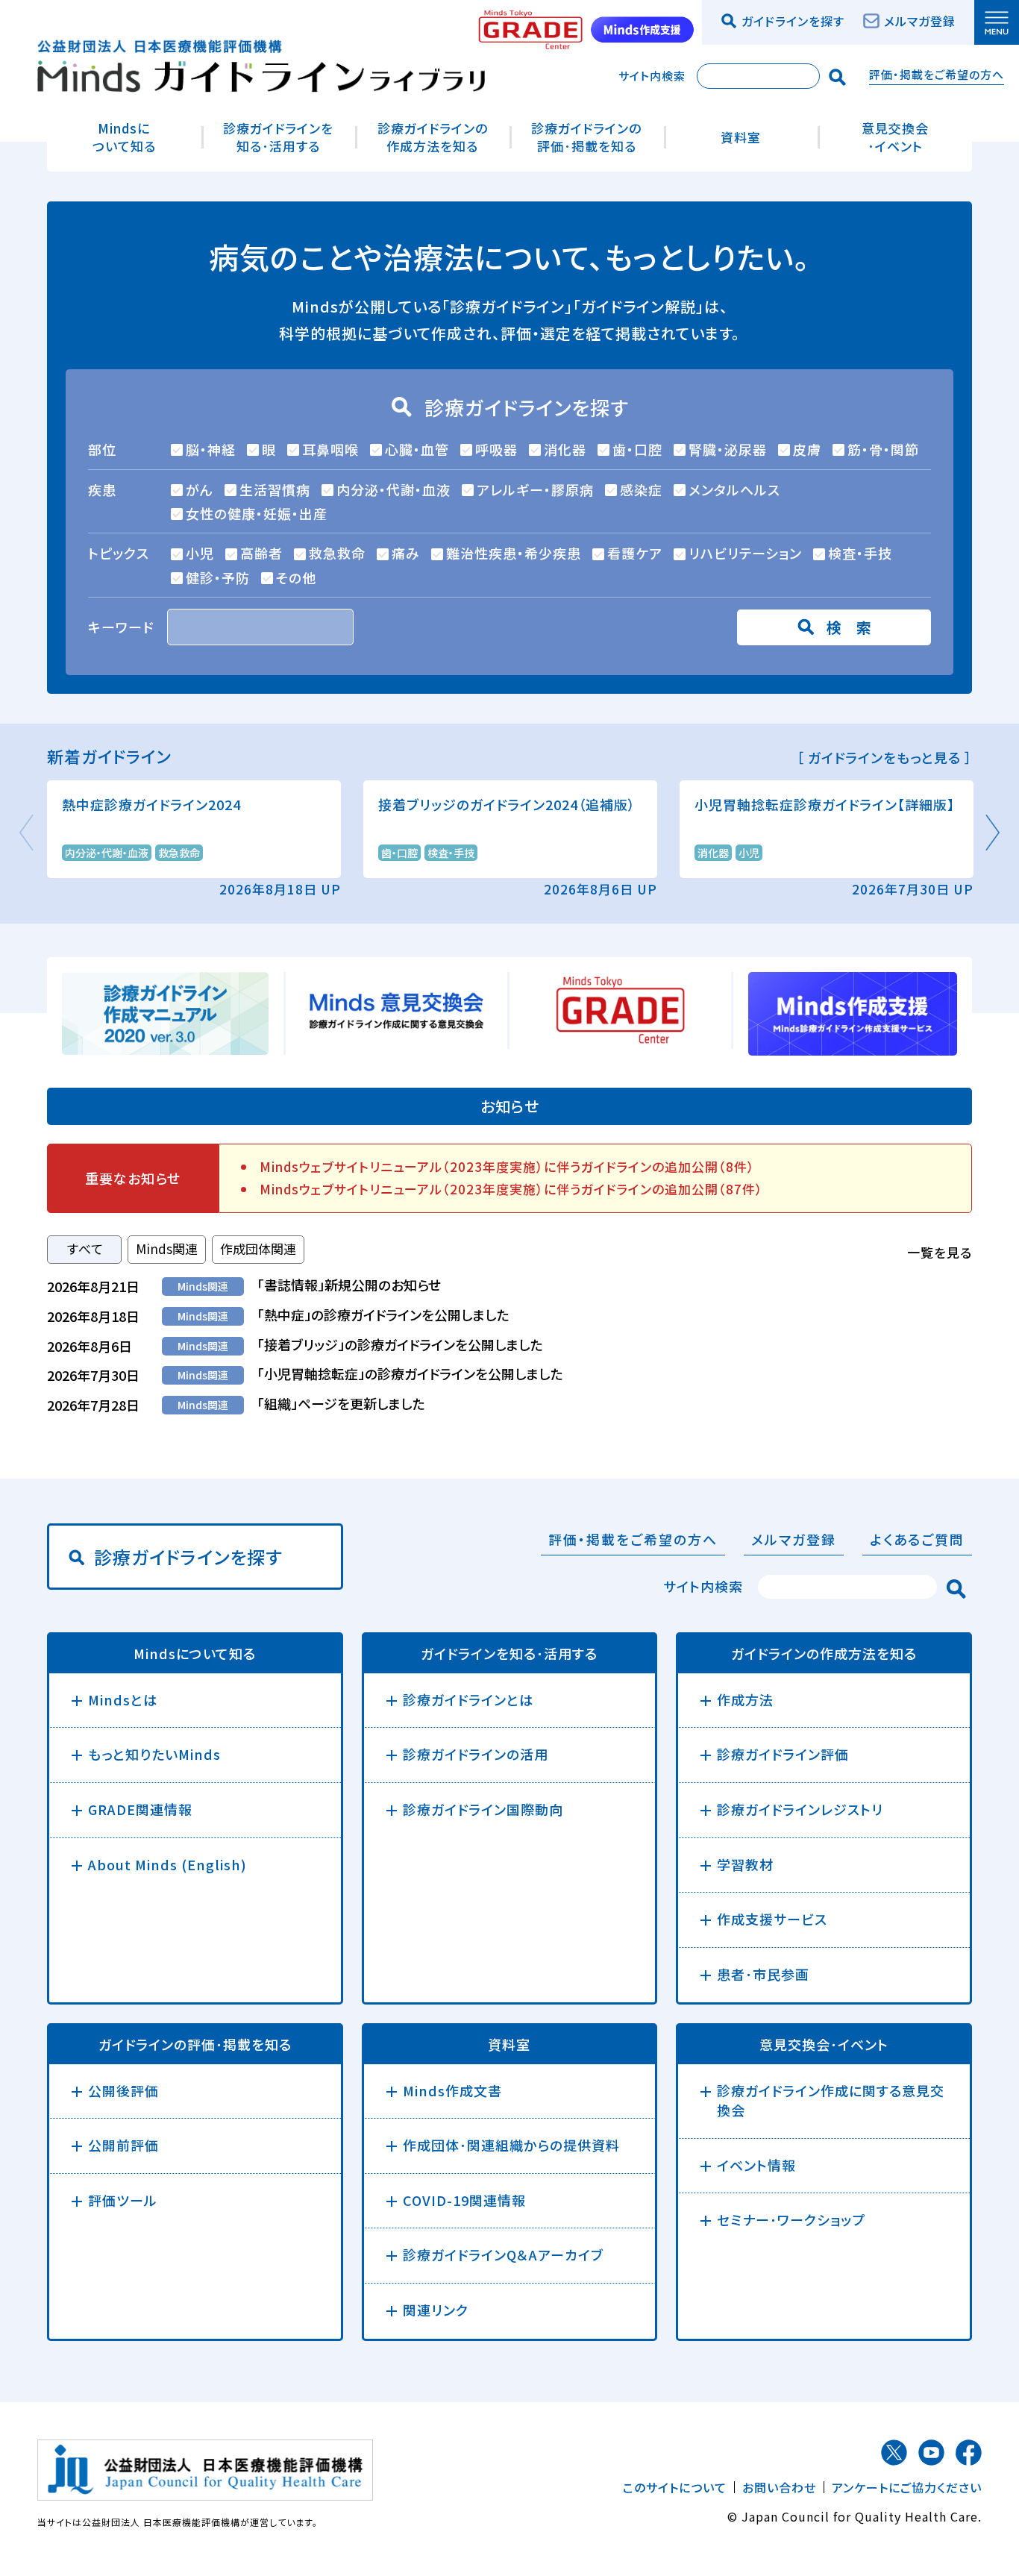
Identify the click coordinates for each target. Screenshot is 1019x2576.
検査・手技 (860, 553)
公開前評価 (123, 2145)
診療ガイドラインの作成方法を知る (433, 137)
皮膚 (807, 449)
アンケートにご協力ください (907, 2487)
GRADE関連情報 (140, 1809)
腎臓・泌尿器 (728, 449)
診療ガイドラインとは (468, 1699)
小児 (200, 553)
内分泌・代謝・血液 (394, 489)
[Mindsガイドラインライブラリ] (261, 63)
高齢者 (261, 553)
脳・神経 (211, 449)
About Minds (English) (167, 1864)
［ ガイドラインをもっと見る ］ (884, 758)
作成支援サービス (772, 1919)
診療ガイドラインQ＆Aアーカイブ (503, 2254)
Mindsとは (123, 1699)
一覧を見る (940, 1252)
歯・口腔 (637, 449)
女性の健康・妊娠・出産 (257, 513)
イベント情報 (756, 2165)
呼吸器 (496, 449)
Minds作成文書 (452, 2090)
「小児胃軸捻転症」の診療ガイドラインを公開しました (410, 1373)
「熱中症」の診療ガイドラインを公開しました (383, 1314)
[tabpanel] (509, 1345)
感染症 (641, 489)
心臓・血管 (417, 449)
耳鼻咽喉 (330, 449)
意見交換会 (824, 2045)
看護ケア (635, 553)
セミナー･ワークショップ (791, 2219)
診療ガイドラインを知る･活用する (278, 137)
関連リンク (436, 2310)
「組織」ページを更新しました (341, 1403)
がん (200, 489)
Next (991, 833)
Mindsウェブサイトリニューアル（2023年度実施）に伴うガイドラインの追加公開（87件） (511, 1189)
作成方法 (745, 1699)
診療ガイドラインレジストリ (800, 1809)
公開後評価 (123, 2090)
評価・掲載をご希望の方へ (937, 74)
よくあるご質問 (917, 1539)
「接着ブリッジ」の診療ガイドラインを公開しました (400, 1344)
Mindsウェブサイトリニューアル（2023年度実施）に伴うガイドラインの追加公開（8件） (507, 1166)
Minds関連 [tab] (167, 1248)
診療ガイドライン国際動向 (483, 1809)
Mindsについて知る (124, 137)
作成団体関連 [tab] (258, 1248)
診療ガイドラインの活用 (476, 1754)
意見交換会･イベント (895, 137)
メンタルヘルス (734, 489)
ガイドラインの (824, 1654)
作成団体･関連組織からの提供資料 (511, 2145)
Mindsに (195, 1654)
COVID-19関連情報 (464, 2200)
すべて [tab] (85, 1248)
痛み (406, 553)
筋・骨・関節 (883, 449)
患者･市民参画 (763, 1974)
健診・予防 (218, 577)
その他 (296, 577)
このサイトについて (675, 2487)
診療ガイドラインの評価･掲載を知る (586, 137)
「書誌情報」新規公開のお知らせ (349, 1285)
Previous (28, 833)
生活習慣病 (275, 489)
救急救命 (337, 553)
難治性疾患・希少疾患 (514, 553)
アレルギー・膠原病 (535, 489)
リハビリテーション (745, 553)
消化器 (565, 449)
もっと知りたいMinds (154, 1754)
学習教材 (745, 1864)
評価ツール (123, 2200)
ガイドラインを (509, 1654)
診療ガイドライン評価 (783, 1754)
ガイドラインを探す (793, 21)
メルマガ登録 (920, 21)
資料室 (741, 137)
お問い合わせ (779, 2487)
